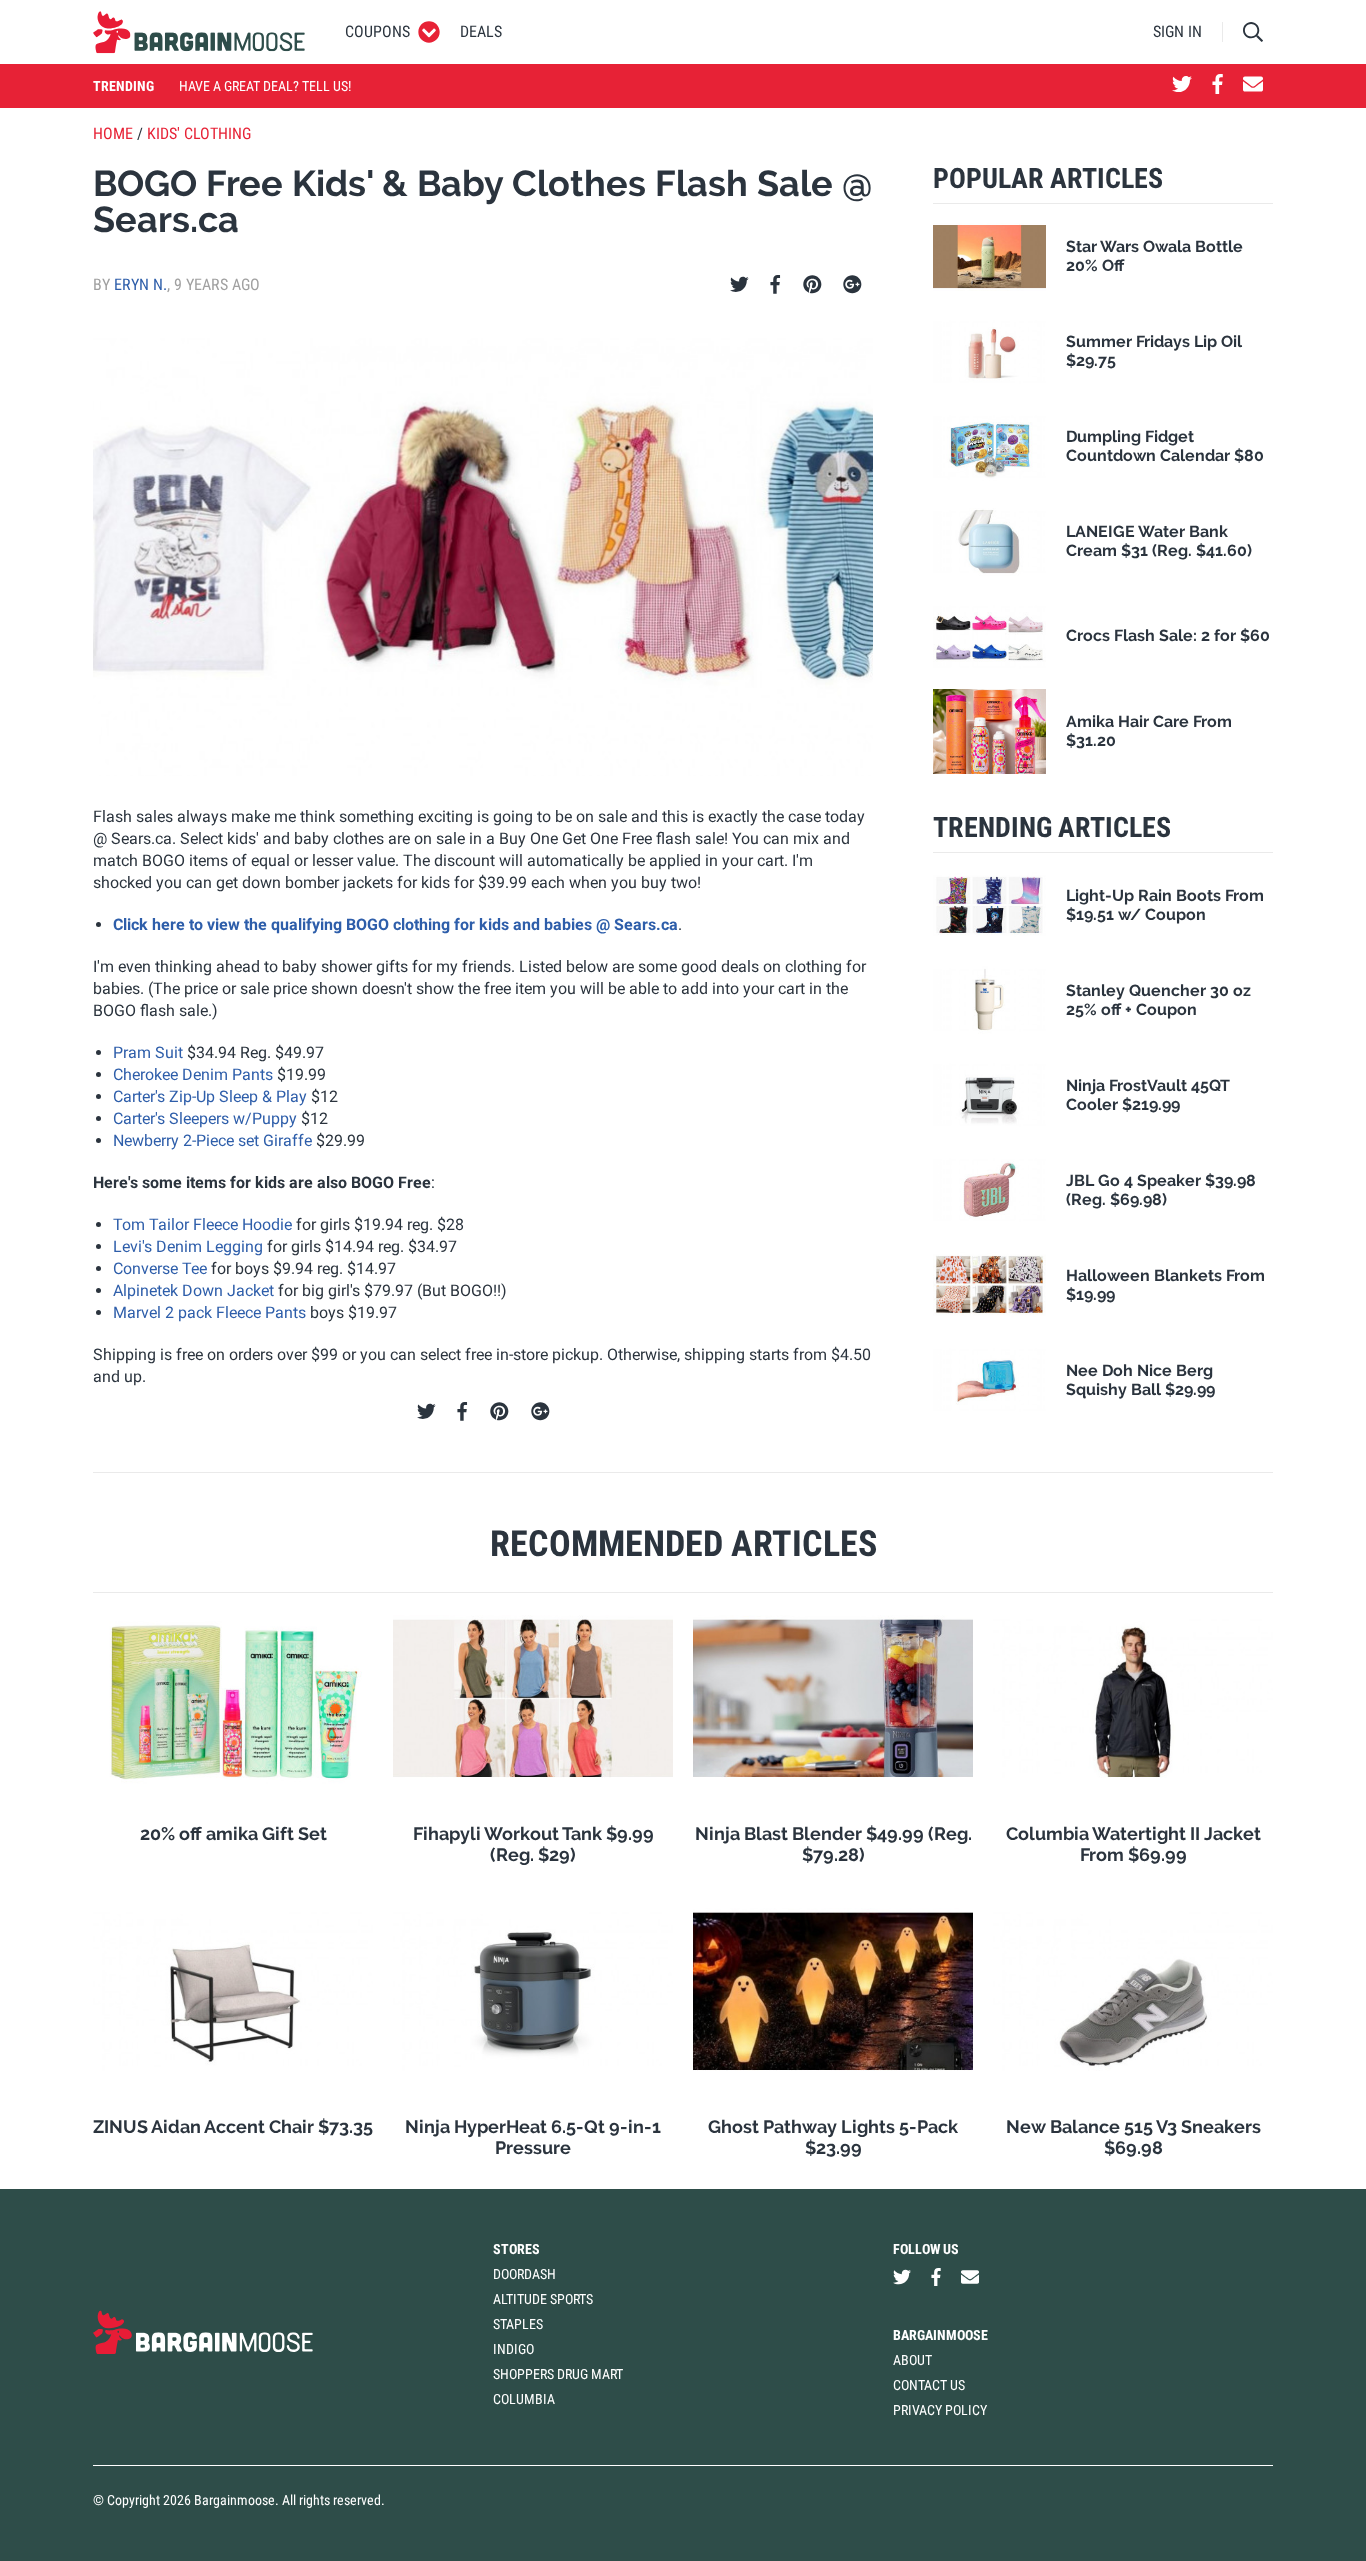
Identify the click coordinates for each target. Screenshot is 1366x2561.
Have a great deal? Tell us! (265, 86)
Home (113, 133)
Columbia (524, 2399)
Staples (518, 2324)
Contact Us (929, 2385)
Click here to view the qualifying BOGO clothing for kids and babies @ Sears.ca (395, 924)
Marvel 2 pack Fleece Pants (209, 1312)
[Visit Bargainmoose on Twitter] (1182, 86)
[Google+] (852, 285)
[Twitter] (739, 285)
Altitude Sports (543, 2299)
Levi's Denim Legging (188, 1246)
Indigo (513, 2349)
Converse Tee (160, 1268)
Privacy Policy (940, 2410)
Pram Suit (148, 1052)
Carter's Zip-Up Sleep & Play (210, 1096)
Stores (516, 2249)
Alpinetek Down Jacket (193, 1290)
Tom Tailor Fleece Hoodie (202, 1224)
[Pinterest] (812, 285)
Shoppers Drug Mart (558, 2374)
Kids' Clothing (199, 133)
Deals (481, 31)
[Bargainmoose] (199, 32)
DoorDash (524, 2274)
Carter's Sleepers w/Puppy (205, 1118)
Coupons (377, 31)
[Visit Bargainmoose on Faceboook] (1217, 86)
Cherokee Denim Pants (193, 1074)
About (912, 2360)
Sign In (1177, 31)
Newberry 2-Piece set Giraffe (212, 1140)
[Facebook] (775, 285)
